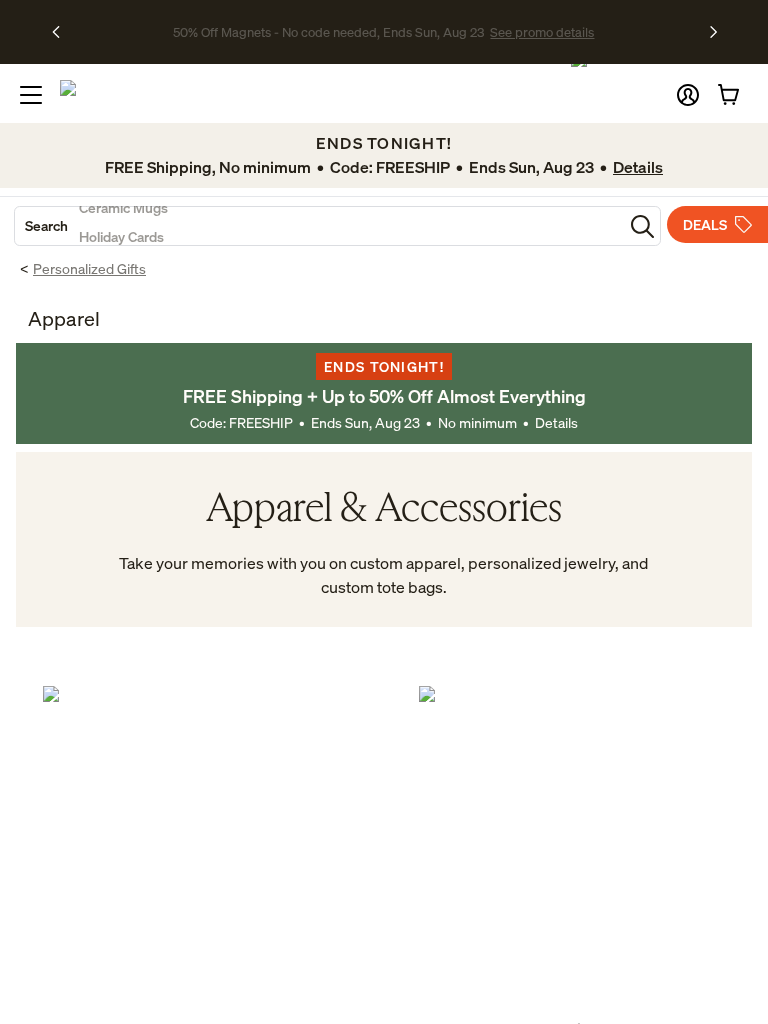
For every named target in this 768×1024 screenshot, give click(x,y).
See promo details (542, 32)
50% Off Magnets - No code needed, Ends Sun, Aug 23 (328, 32)
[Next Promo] (713, 32)
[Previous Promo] (62, 32)
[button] (688, 95)
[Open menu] (31, 95)
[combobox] (319, 226)
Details (556, 422)
